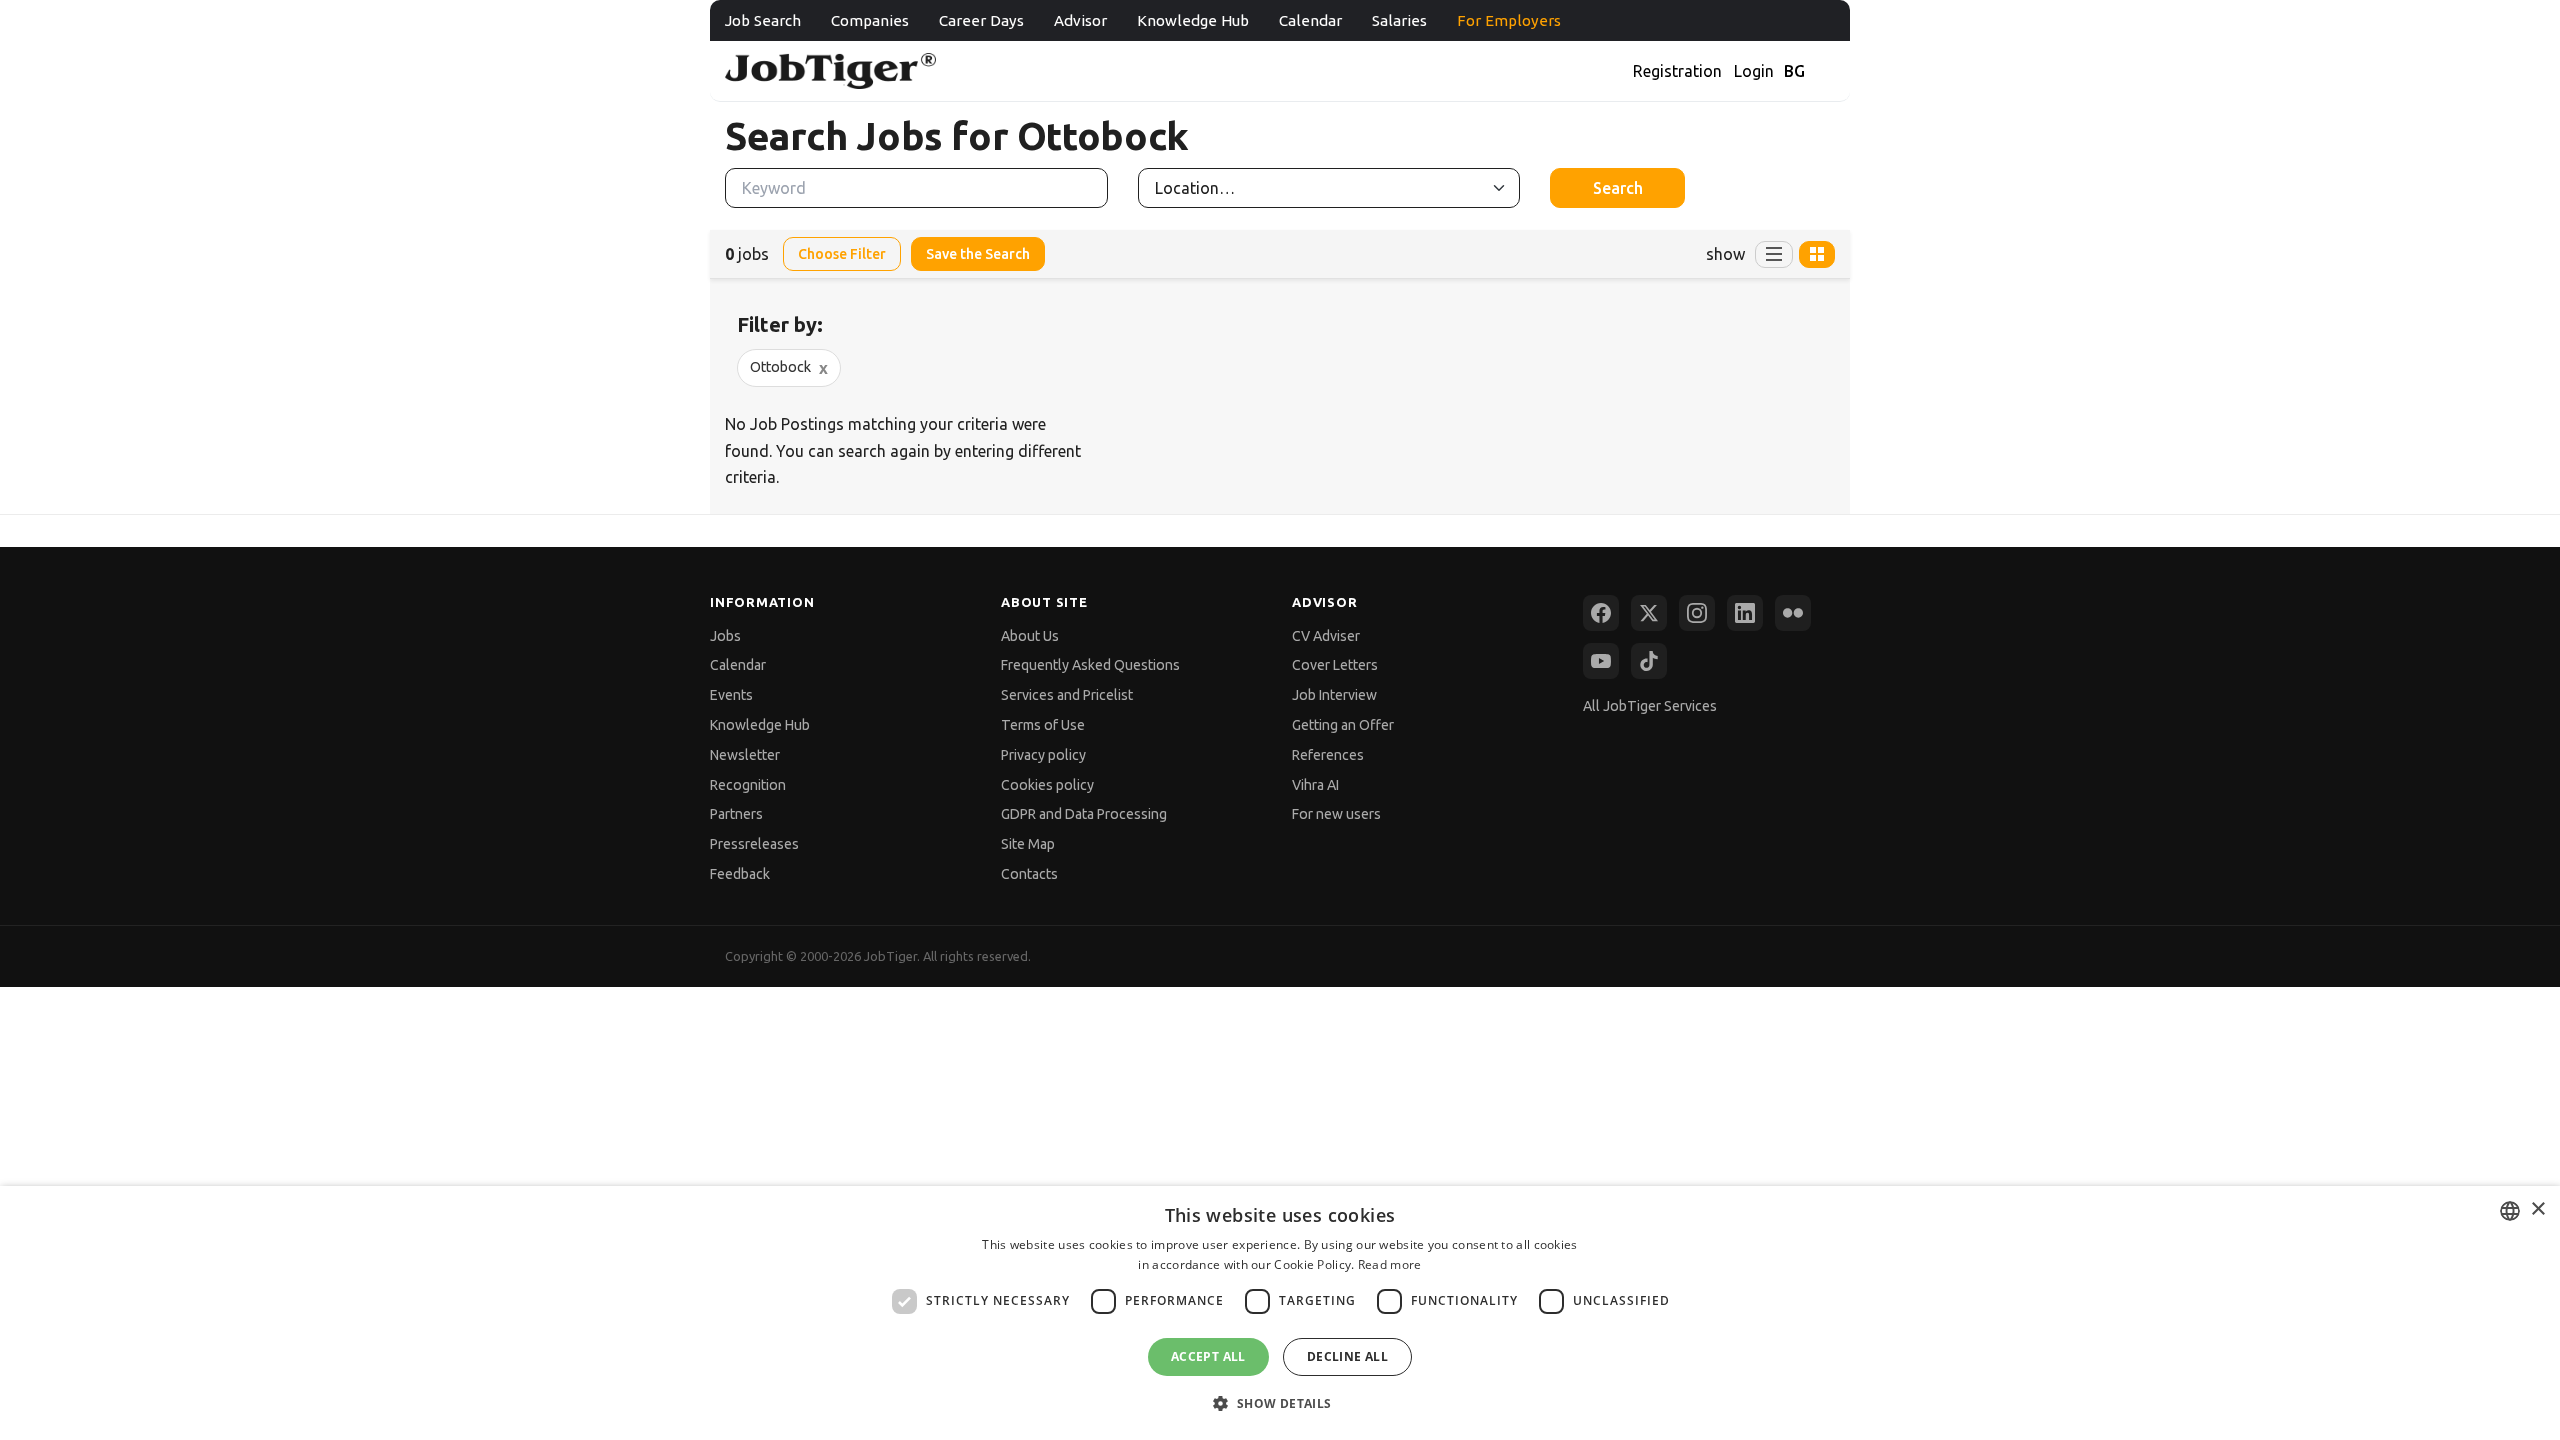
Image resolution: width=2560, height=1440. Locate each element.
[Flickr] (1793, 613)
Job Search (763, 20)
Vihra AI (1315, 785)
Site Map (1028, 844)
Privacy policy (1043, 755)
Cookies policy (1047, 785)
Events (731, 695)
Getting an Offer (1343, 725)
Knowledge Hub (1193, 20)
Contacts (1029, 874)
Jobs (725, 636)
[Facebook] (1601, 613)
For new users (1336, 814)
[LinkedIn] (1745, 613)
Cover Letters (1335, 665)
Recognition (748, 785)
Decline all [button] (1347, 1356)
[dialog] (1280, 1313)
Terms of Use (1043, 725)
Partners (736, 814)
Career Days (981, 20)
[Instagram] (1697, 613)
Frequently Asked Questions (1090, 665)
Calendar (1310, 20)
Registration (1677, 71)
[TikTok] (1649, 661)
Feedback (740, 874)
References (1328, 755)
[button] (1279, 1403)
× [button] (2537, 1209)
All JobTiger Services (1650, 706)
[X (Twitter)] (1649, 613)
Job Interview (1334, 695)
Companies (870, 20)
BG (1794, 71)
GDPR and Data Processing (1084, 814)
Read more (1390, 1264)
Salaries (1399, 20)
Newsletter (745, 755)
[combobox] (2510, 1211)
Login (1754, 71)
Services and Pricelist (1067, 695)
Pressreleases (754, 844)
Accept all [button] (1208, 1356)
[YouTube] (1601, 661)
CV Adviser (1326, 636)
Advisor (1080, 20)
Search (1618, 188)
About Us (1030, 636)
